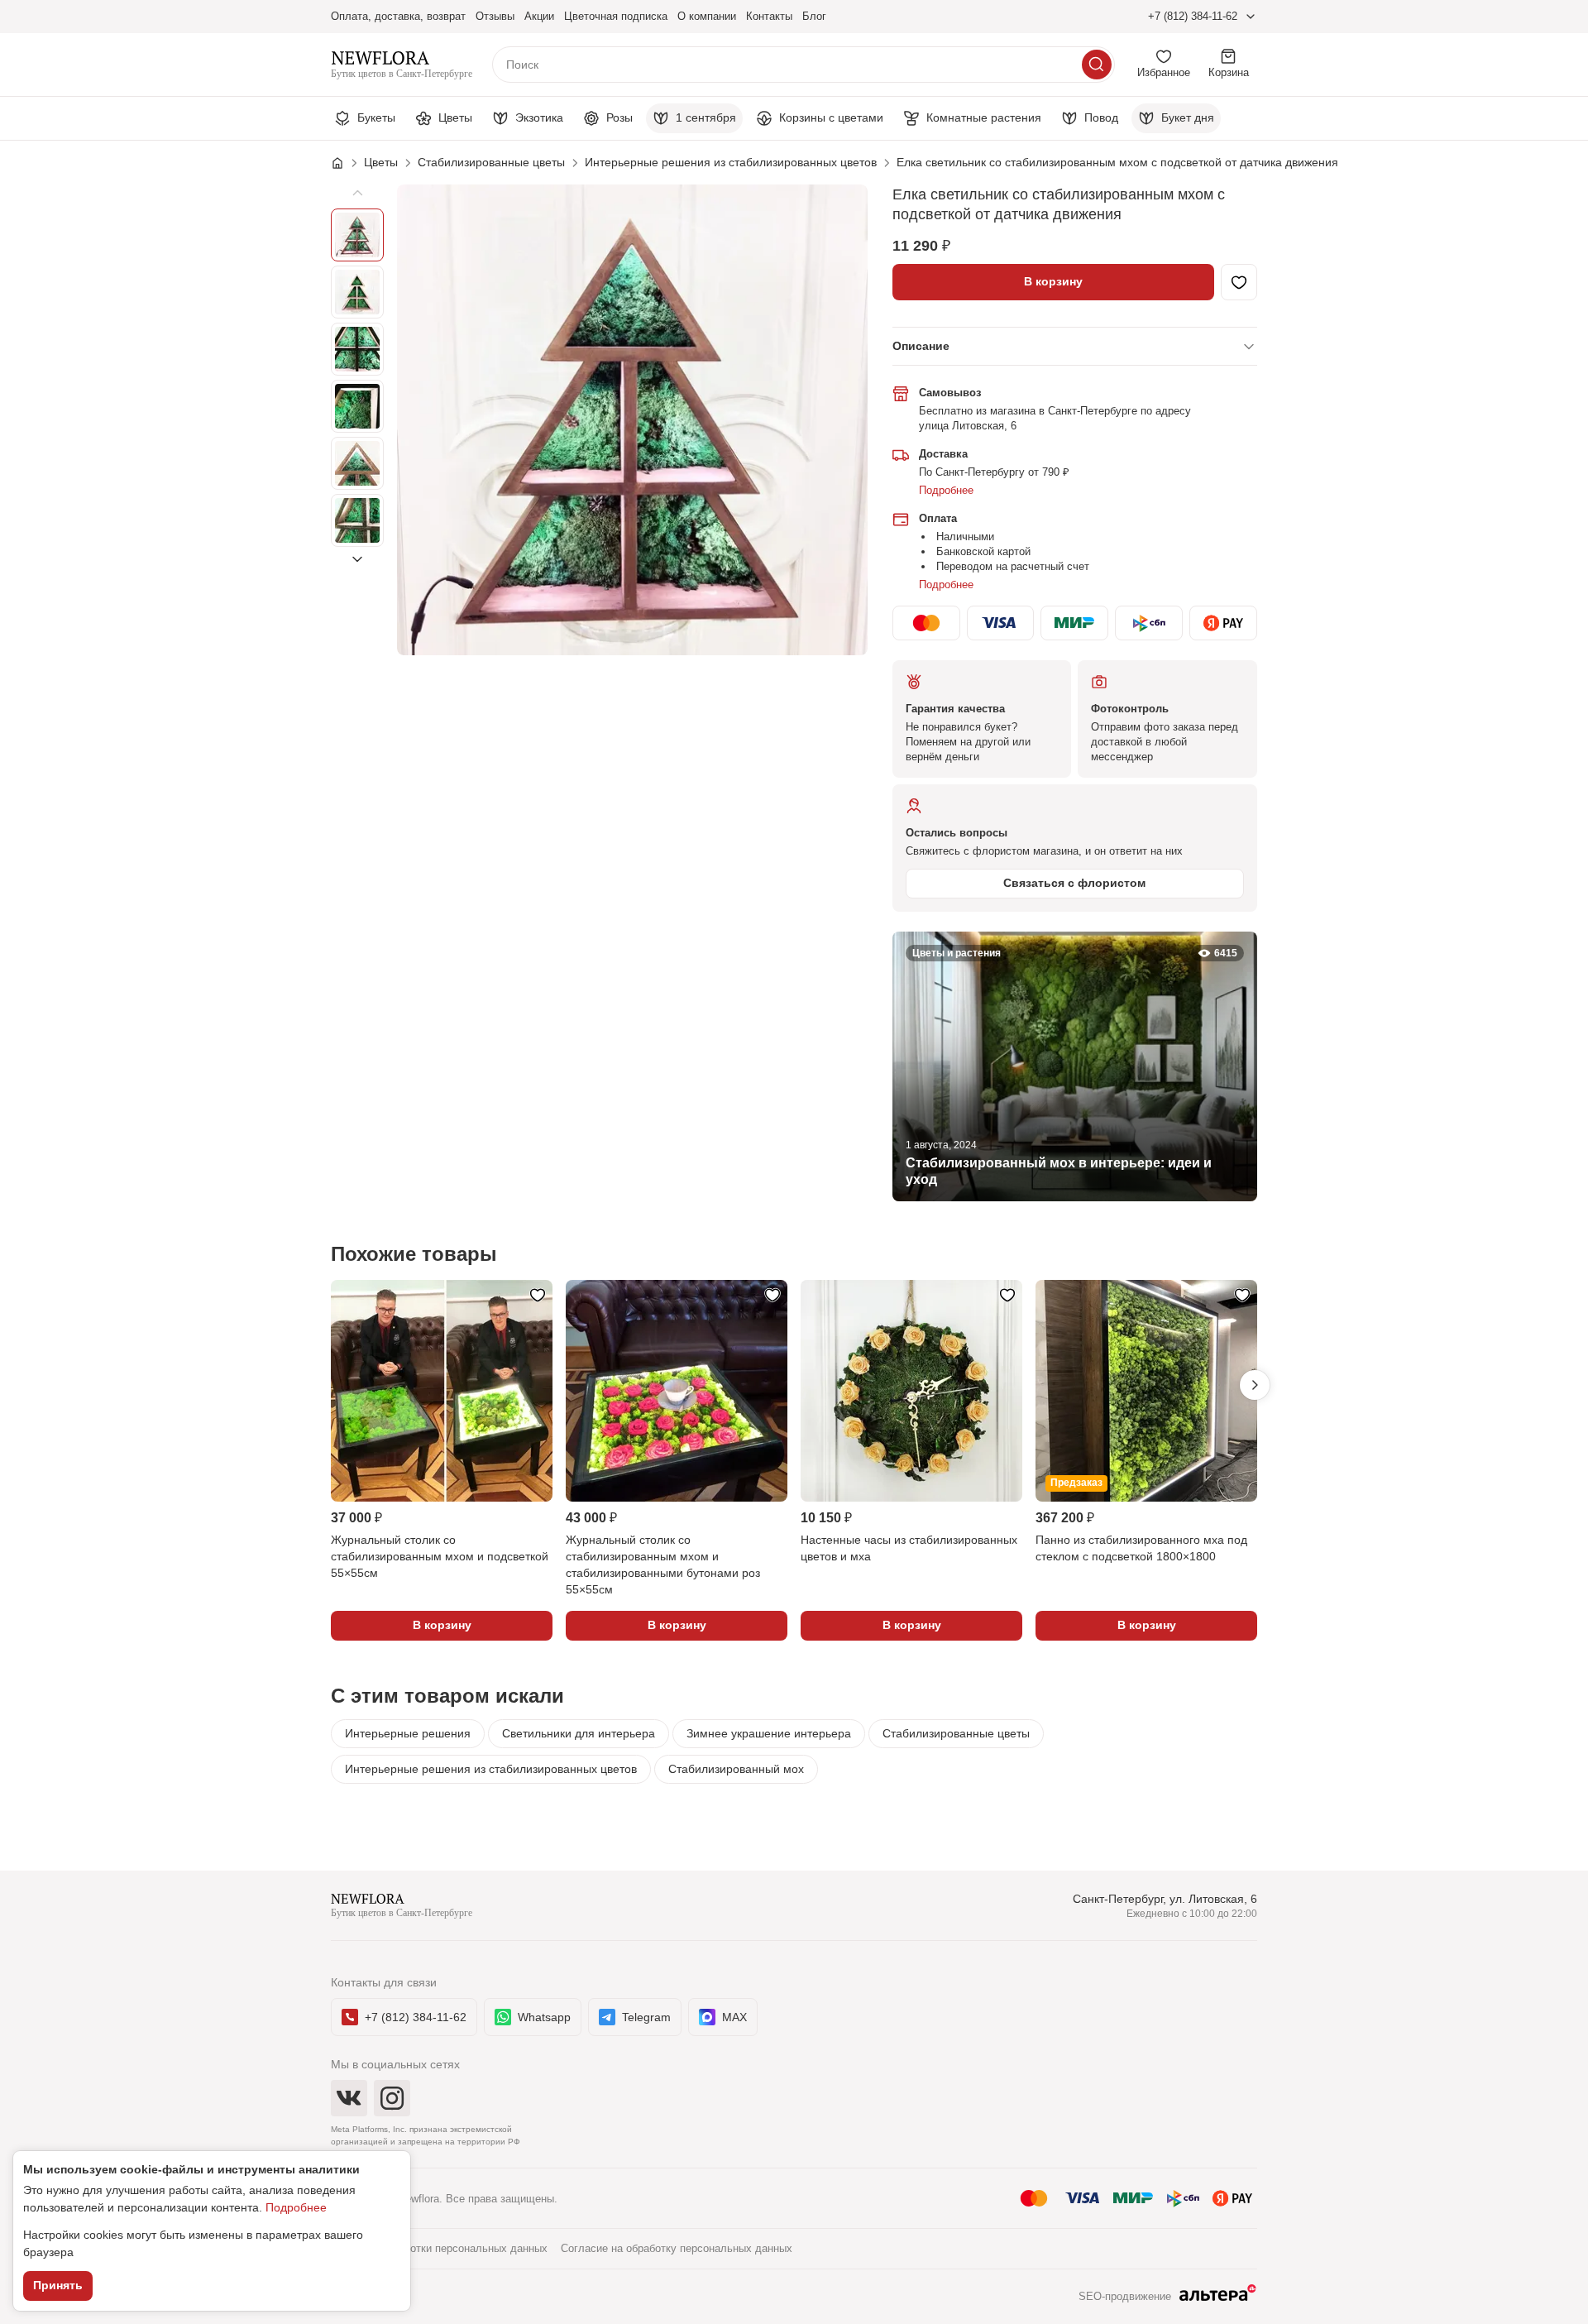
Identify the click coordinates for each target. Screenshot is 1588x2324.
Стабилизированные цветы (956, 1733)
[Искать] (1097, 65)
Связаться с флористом (1074, 883)
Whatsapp (544, 2017)
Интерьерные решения (408, 1733)
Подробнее (946, 490)
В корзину (1053, 281)
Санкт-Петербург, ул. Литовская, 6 (1165, 1899)
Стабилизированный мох (736, 1769)
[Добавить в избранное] (1239, 282)
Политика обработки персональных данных (439, 2248)
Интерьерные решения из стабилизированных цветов (491, 1769)
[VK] (349, 2098)
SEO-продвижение (1125, 2296)
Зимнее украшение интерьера (769, 1733)
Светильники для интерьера (579, 1733)
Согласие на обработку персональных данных (677, 2248)
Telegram (646, 2017)
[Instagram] (392, 2098)
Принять (58, 2285)
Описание (921, 346)
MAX (734, 2017)
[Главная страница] (346, 163)
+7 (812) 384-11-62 (1193, 16)
